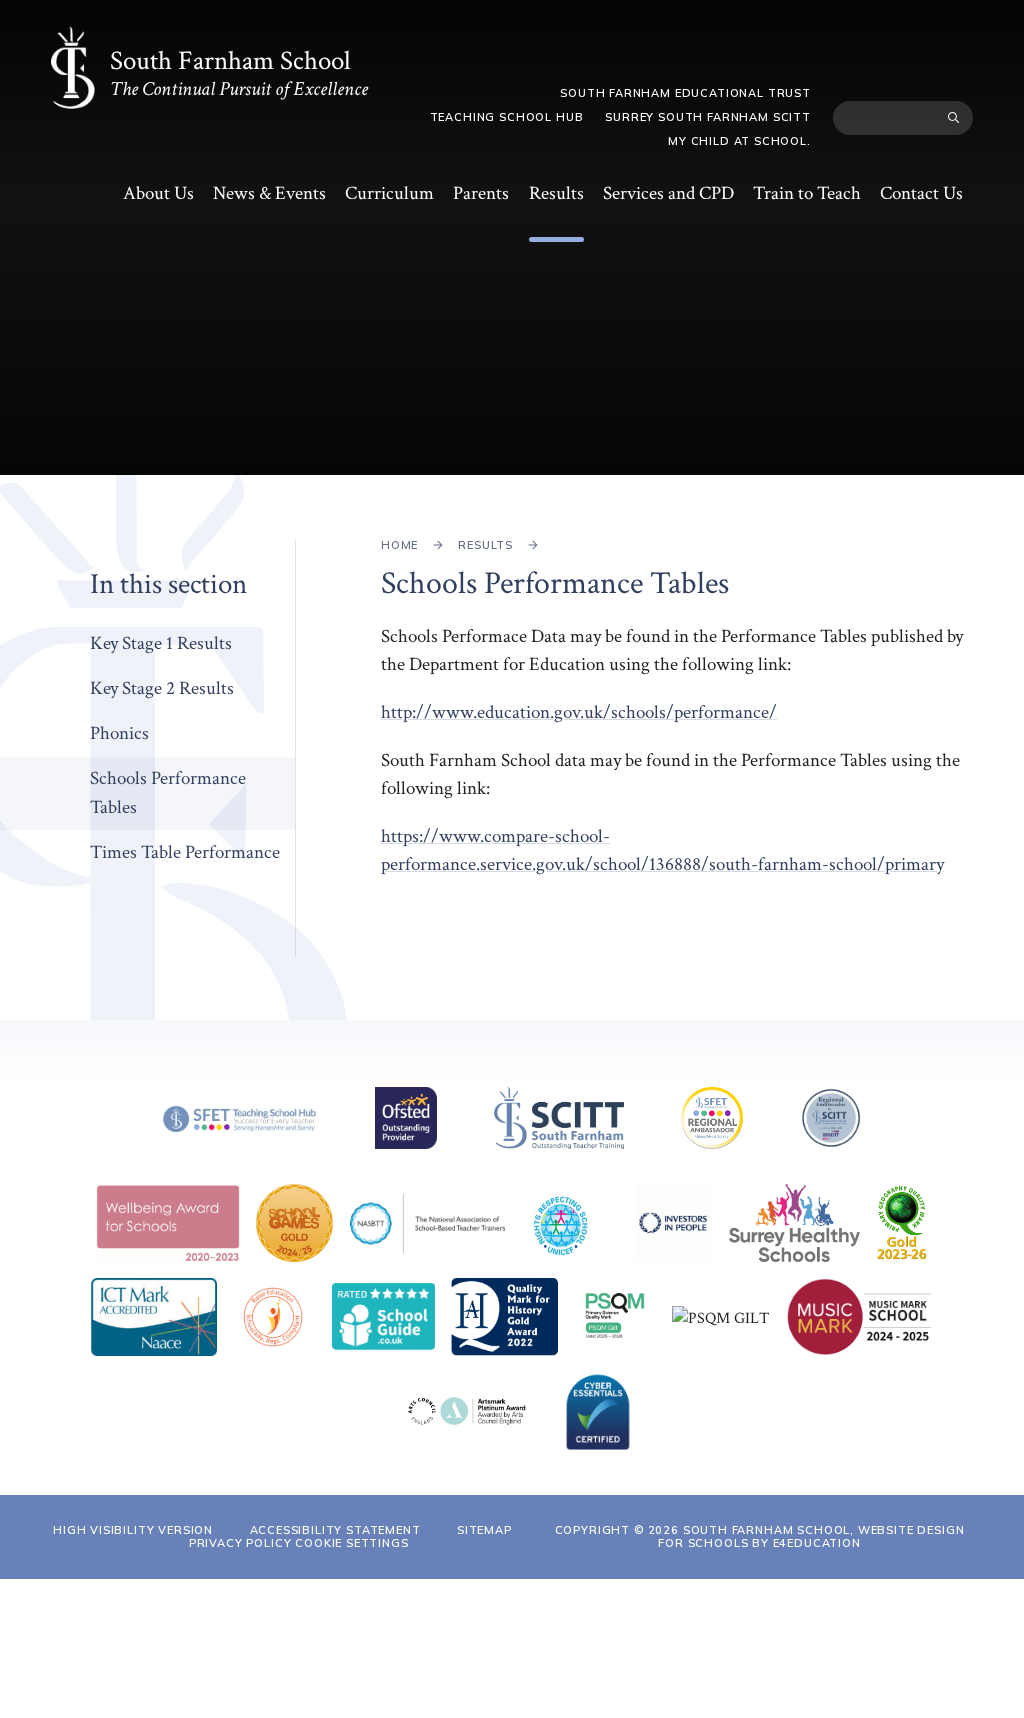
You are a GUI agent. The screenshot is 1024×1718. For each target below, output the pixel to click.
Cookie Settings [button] (351, 1543)
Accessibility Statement (335, 1530)
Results (485, 545)
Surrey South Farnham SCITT (707, 117)
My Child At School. (739, 141)
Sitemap (484, 1530)
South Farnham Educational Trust (685, 93)
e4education (817, 1543)
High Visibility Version (133, 1530)
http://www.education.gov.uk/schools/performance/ (579, 712)
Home (399, 545)
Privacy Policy (240, 1543)
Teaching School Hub (507, 117)
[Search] (953, 118)
